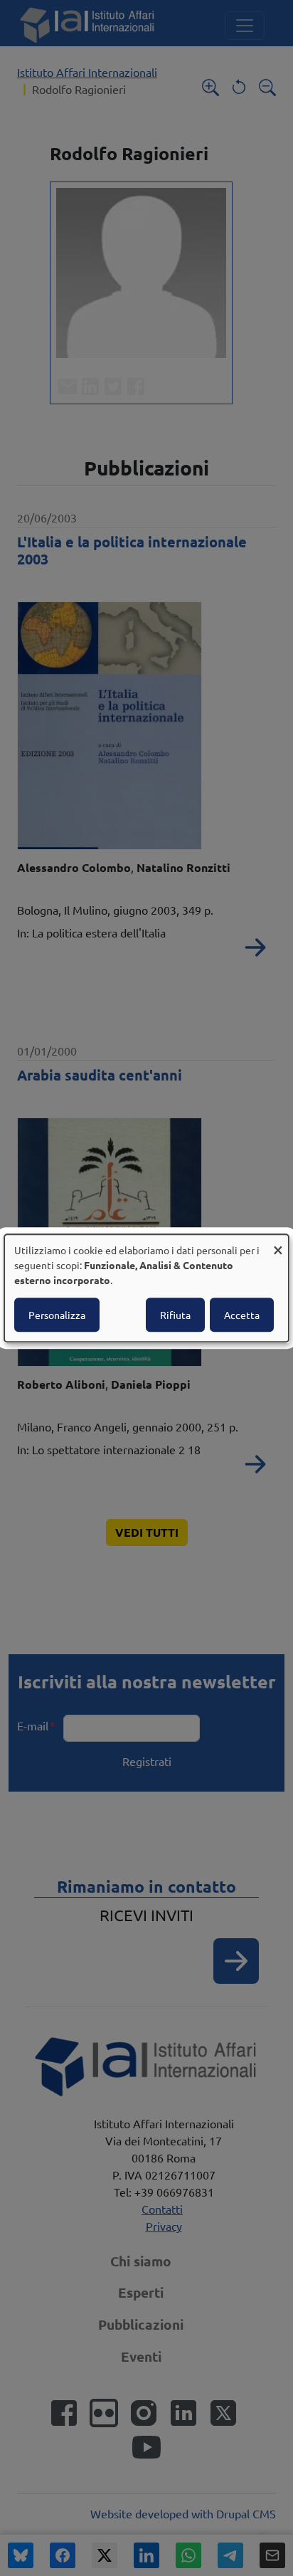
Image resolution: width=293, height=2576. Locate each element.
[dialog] (146, 1288)
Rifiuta (175, 1315)
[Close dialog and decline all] (278, 1243)
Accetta (242, 1315)
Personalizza (57, 1315)
